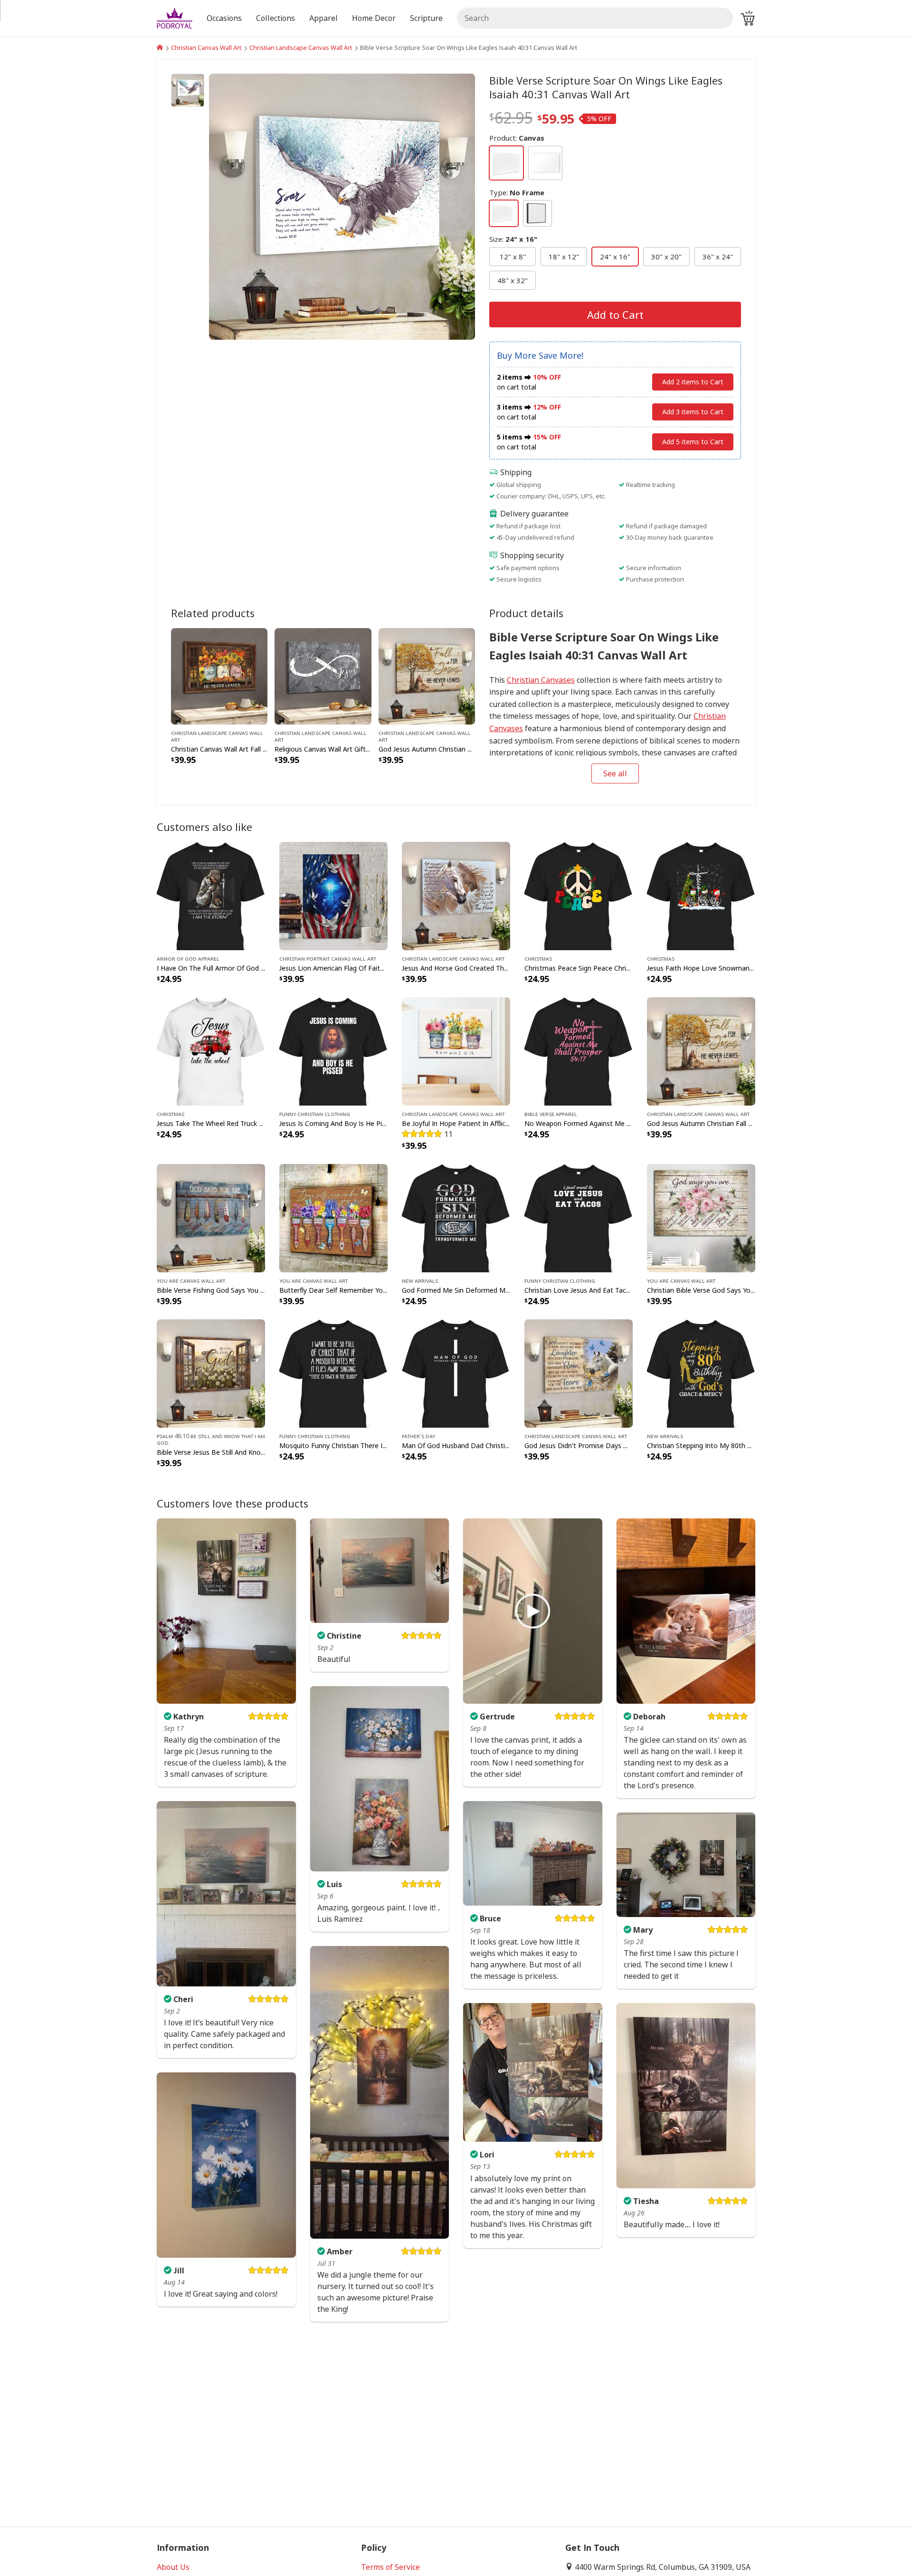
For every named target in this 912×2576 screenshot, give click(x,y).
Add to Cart (615, 315)
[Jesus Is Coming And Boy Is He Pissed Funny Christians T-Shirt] (333, 1050)
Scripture (426, 18)
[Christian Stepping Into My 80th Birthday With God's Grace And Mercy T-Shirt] (701, 1373)
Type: (517, 192)
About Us (173, 2567)
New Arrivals (420, 1280)
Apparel (323, 18)
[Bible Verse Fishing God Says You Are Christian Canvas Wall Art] (211, 1217)
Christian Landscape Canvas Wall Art (301, 48)
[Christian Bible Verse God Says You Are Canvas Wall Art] (701, 1217)
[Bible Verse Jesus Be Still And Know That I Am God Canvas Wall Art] (211, 1373)
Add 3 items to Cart (693, 412)
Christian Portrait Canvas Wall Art (328, 958)
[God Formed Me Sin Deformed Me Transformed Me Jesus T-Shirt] (456, 1217)
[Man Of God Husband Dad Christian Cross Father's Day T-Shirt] (456, 1373)
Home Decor (374, 18)
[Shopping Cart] (748, 18)
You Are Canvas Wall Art (191, 1280)
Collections (275, 18)
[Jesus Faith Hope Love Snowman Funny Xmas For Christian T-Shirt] (701, 895)
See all (615, 773)
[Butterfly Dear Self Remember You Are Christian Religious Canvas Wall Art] (333, 1217)
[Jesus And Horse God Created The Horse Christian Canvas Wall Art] (456, 895)
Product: (517, 138)
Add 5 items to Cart (693, 442)
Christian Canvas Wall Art (206, 48)
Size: (513, 239)
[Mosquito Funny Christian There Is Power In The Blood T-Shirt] (333, 1373)
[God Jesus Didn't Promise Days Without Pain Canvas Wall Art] (579, 1373)
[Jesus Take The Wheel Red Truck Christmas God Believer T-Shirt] (211, 1050)
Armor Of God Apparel (188, 958)
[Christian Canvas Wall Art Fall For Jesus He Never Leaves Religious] (219, 676)
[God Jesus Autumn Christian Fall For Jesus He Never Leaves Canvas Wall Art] (427, 676)
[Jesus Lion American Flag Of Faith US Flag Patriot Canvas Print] (333, 895)
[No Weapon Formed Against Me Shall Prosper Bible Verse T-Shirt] (579, 1050)
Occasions (224, 18)
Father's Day (418, 1436)
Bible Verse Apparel (551, 1114)
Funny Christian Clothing (315, 1114)
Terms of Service (390, 2567)
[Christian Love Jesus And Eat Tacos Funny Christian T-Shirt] (579, 1217)
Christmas (538, 958)
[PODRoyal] (160, 48)
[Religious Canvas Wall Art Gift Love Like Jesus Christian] (323, 676)
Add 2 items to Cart (693, 382)
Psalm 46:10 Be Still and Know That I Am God (211, 1439)
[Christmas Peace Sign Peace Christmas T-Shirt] (579, 895)
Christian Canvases (541, 680)
